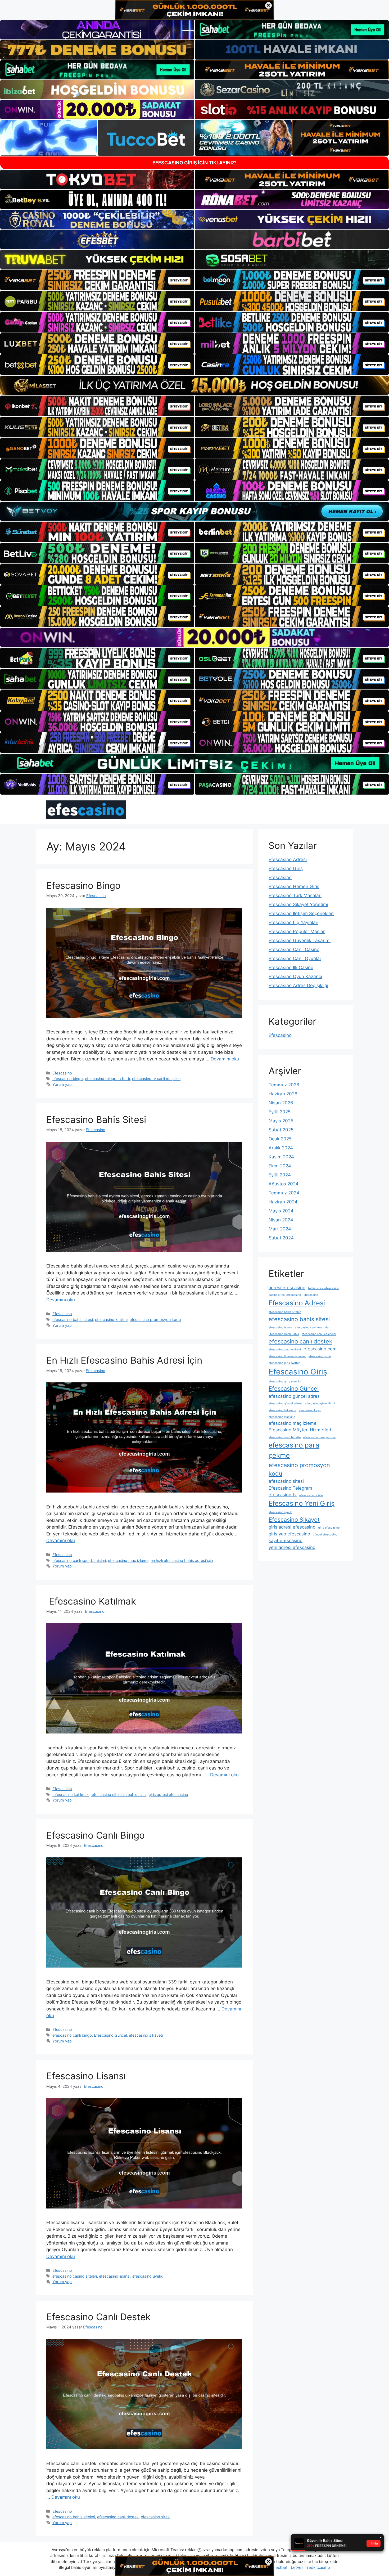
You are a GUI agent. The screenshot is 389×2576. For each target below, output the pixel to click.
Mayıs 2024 (281, 1211)
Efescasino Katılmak (91, 1601)
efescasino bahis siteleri (74, 2517)
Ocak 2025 (280, 1139)
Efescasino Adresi (288, 859)
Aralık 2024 (281, 1148)
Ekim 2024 (280, 1166)
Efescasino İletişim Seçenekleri (301, 913)
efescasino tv (283, 1495)
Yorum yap (62, 1084)
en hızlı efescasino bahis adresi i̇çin (182, 1560)
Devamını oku (225, 1059)
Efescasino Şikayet (294, 1520)
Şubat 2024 (281, 1238)
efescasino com (320, 1349)
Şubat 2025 (281, 1130)
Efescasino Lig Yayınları (293, 922)
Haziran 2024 (283, 1202)
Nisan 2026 (281, 1103)
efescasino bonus (280, 1327)
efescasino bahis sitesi (73, 1320)
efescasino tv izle (311, 1495)
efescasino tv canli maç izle (156, 1079)
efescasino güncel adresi (285, 1403)
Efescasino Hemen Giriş (294, 886)
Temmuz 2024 (284, 1193)
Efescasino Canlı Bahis (284, 1334)
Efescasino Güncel (110, 2035)
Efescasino (62, 1073)
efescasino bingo (68, 1079)
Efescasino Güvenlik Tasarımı (300, 940)
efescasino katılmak (71, 1795)
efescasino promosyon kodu (155, 1320)
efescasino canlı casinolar (319, 1334)
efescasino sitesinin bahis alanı (119, 1795)
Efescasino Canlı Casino (294, 949)
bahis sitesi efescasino (324, 1288)
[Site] (97, 280)
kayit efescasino (286, 1540)
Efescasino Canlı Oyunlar (295, 958)
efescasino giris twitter (284, 1363)
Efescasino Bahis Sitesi (96, 1119)
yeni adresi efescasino (292, 1547)
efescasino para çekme (294, 1450)
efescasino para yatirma (319, 1437)
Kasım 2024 (281, 1157)
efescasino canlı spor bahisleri (79, 1560)
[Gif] (195, 385)
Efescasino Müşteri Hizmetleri (300, 1430)
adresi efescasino (287, 1288)
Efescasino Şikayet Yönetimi (298, 904)
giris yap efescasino (289, 1534)
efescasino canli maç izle (312, 1327)
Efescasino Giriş (286, 868)
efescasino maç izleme (128, 1560)
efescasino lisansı (115, 2276)
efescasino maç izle (282, 1417)
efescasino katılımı (111, 1320)
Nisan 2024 (281, 1220)
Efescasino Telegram (290, 1488)
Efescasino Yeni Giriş (302, 1503)
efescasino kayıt (310, 1410)
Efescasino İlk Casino (291, 967)
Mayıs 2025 (281, 1121)
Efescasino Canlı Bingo (96, 1835)
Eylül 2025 (280, 1112)
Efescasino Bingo (83, 885)
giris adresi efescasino (168, 1795)
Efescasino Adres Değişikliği (298, 985)
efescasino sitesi (156, 2517)
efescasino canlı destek (118, 2517)
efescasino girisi (320, 1356)
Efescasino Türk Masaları (295, 895)
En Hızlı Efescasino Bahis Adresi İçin (124, 1360)
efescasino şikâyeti (146, 2035)
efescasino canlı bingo (72, 2035)
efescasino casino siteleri (75, 2276)
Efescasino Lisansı (86, 2076)
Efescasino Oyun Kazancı (295, 976)
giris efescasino (329, 1528)
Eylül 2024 (280, 1175)
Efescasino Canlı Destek (98, 2317)
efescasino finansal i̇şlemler (287, 1356)
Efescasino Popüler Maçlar (297, 931)
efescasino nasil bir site (285, 1437)
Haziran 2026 (283, 1094)
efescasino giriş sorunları (286, 1381)
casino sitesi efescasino (285, 1295)
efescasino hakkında (282, 1410)
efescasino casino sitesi (285, 1349)
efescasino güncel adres (294, 1396)
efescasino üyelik (148, 2276)
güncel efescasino (325, 1535)
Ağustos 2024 (284, 1184)
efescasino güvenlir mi (320, 1403)
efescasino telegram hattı (107, 1079)
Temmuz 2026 (284, 1085)
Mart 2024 (280, 1229)
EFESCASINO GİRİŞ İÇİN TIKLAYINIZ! (195, 163)
